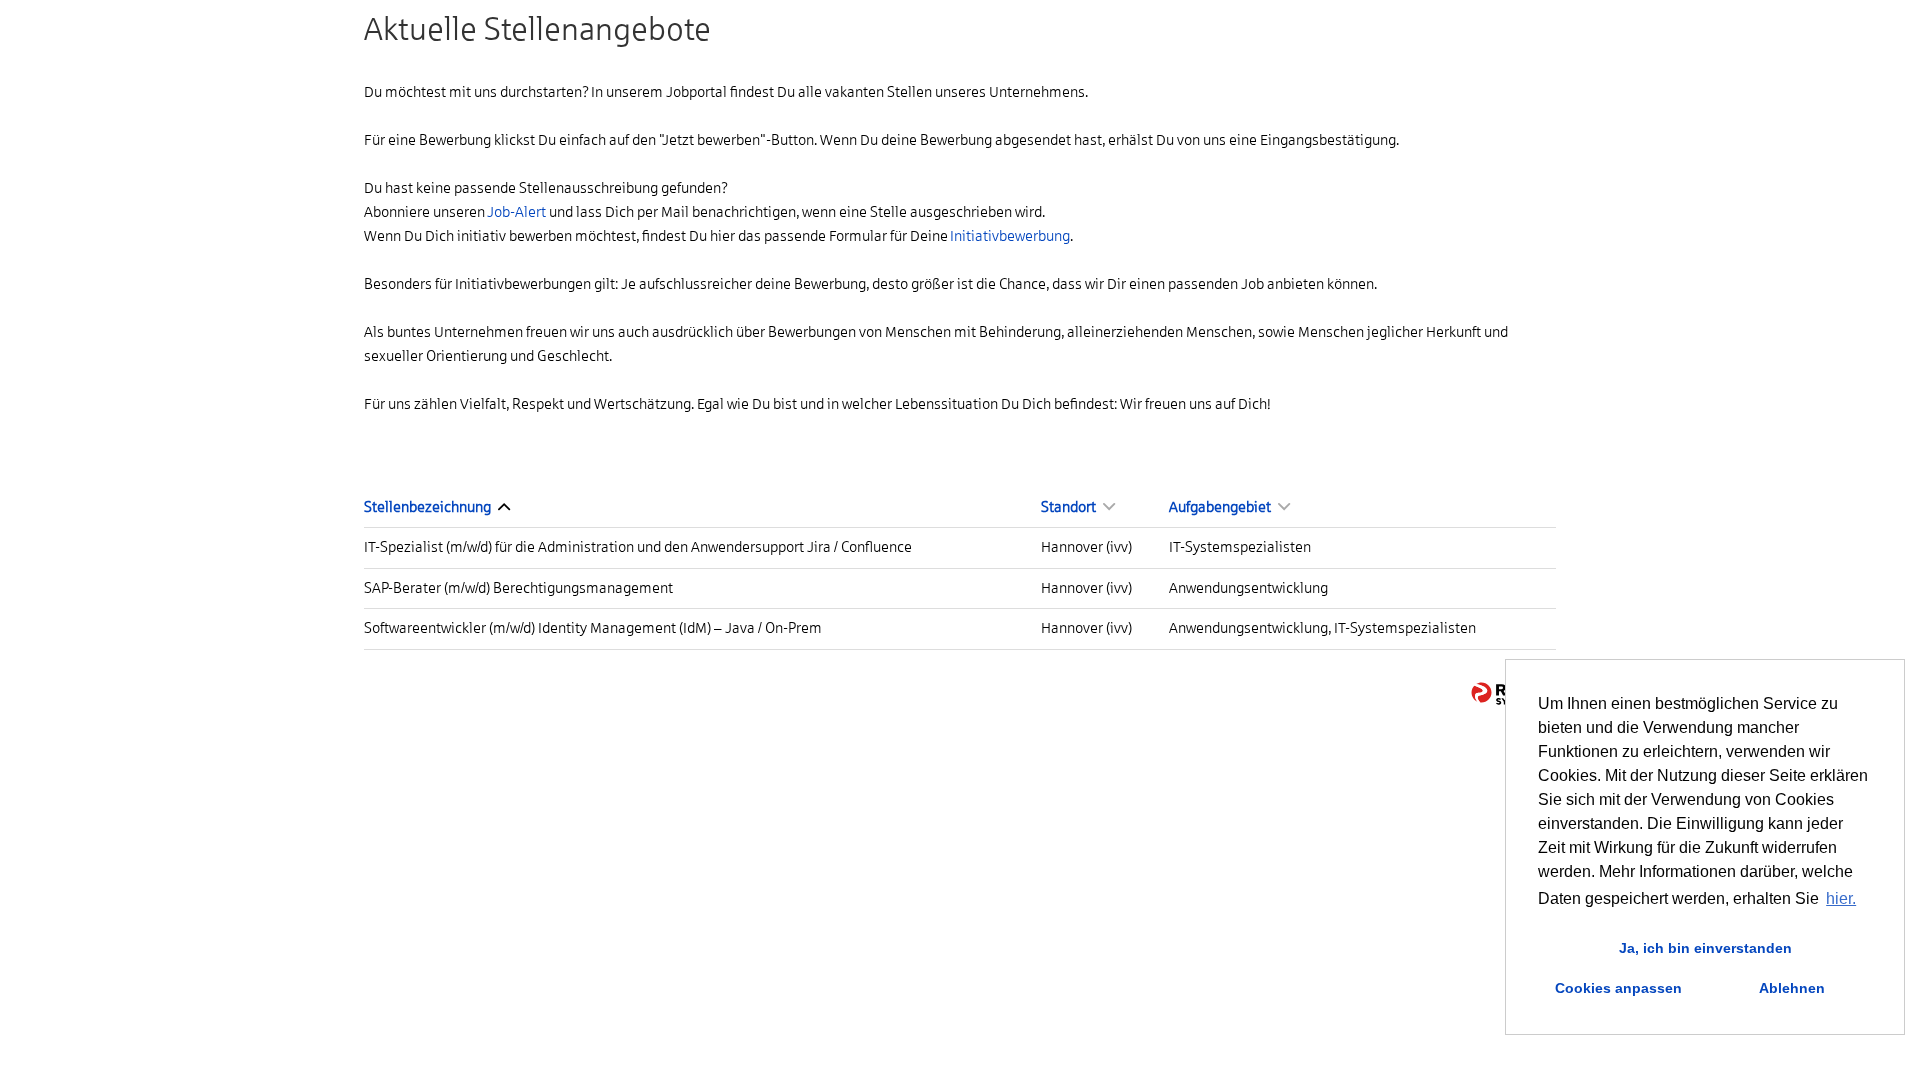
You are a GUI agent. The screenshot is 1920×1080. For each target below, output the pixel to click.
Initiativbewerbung (1010, 236)
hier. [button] (1841, 898)
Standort (1069, 507)
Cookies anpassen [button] (1618, 988)
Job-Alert (516, 212)
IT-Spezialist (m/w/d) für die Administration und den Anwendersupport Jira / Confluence (638, 547)
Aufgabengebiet (1221, 507)
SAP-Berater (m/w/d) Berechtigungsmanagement (518, 588)
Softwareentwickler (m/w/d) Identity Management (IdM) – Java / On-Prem (593, 628)
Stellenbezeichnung (428, 507)
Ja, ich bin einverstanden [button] (1705, 948)
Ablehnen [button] (1792, 988)
